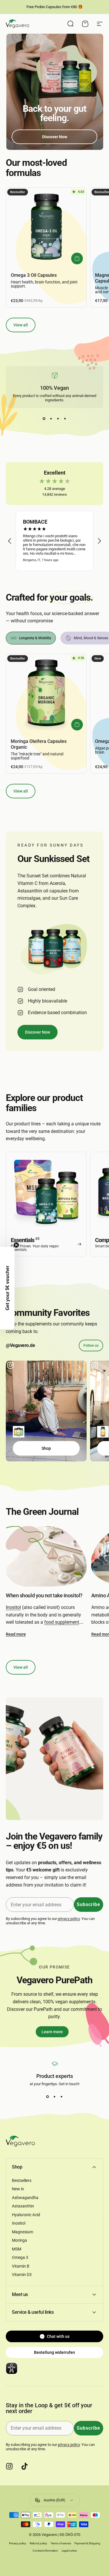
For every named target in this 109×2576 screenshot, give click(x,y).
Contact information (45, 2551)
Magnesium (23, 2232)
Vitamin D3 (22, 2275)
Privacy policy (18, 2543)
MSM (17, 2249)
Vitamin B (21, 2266)
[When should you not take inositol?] (46, 1556)
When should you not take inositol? (44, 1595)
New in (18, 2189)
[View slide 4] (65, 418)
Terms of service (61, 2543)
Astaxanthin (23, 2206)
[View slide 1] (44, 418)
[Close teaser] (16, 1245)
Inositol (13, 1607)
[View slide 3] (58, 418)
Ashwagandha (25, 2198)
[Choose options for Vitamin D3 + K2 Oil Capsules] (103, 1432)
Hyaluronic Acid (26, 2215)
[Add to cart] (77, 258)
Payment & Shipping (87, 2543)
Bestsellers (22, 2180)
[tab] (31, 638)
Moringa (19, 2240)
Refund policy (38, 2543)
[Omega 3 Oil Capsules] (46, 228)
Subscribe (89, 1904)
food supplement (62, 1622)
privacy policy (69, 1919)
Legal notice (69, 2551)
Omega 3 (20, 2257)
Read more (16, 1634)
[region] (54, 541)
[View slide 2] (51, 418)
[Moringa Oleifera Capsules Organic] (46, 694)
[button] (10, 541)
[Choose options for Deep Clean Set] (19, 1432)
